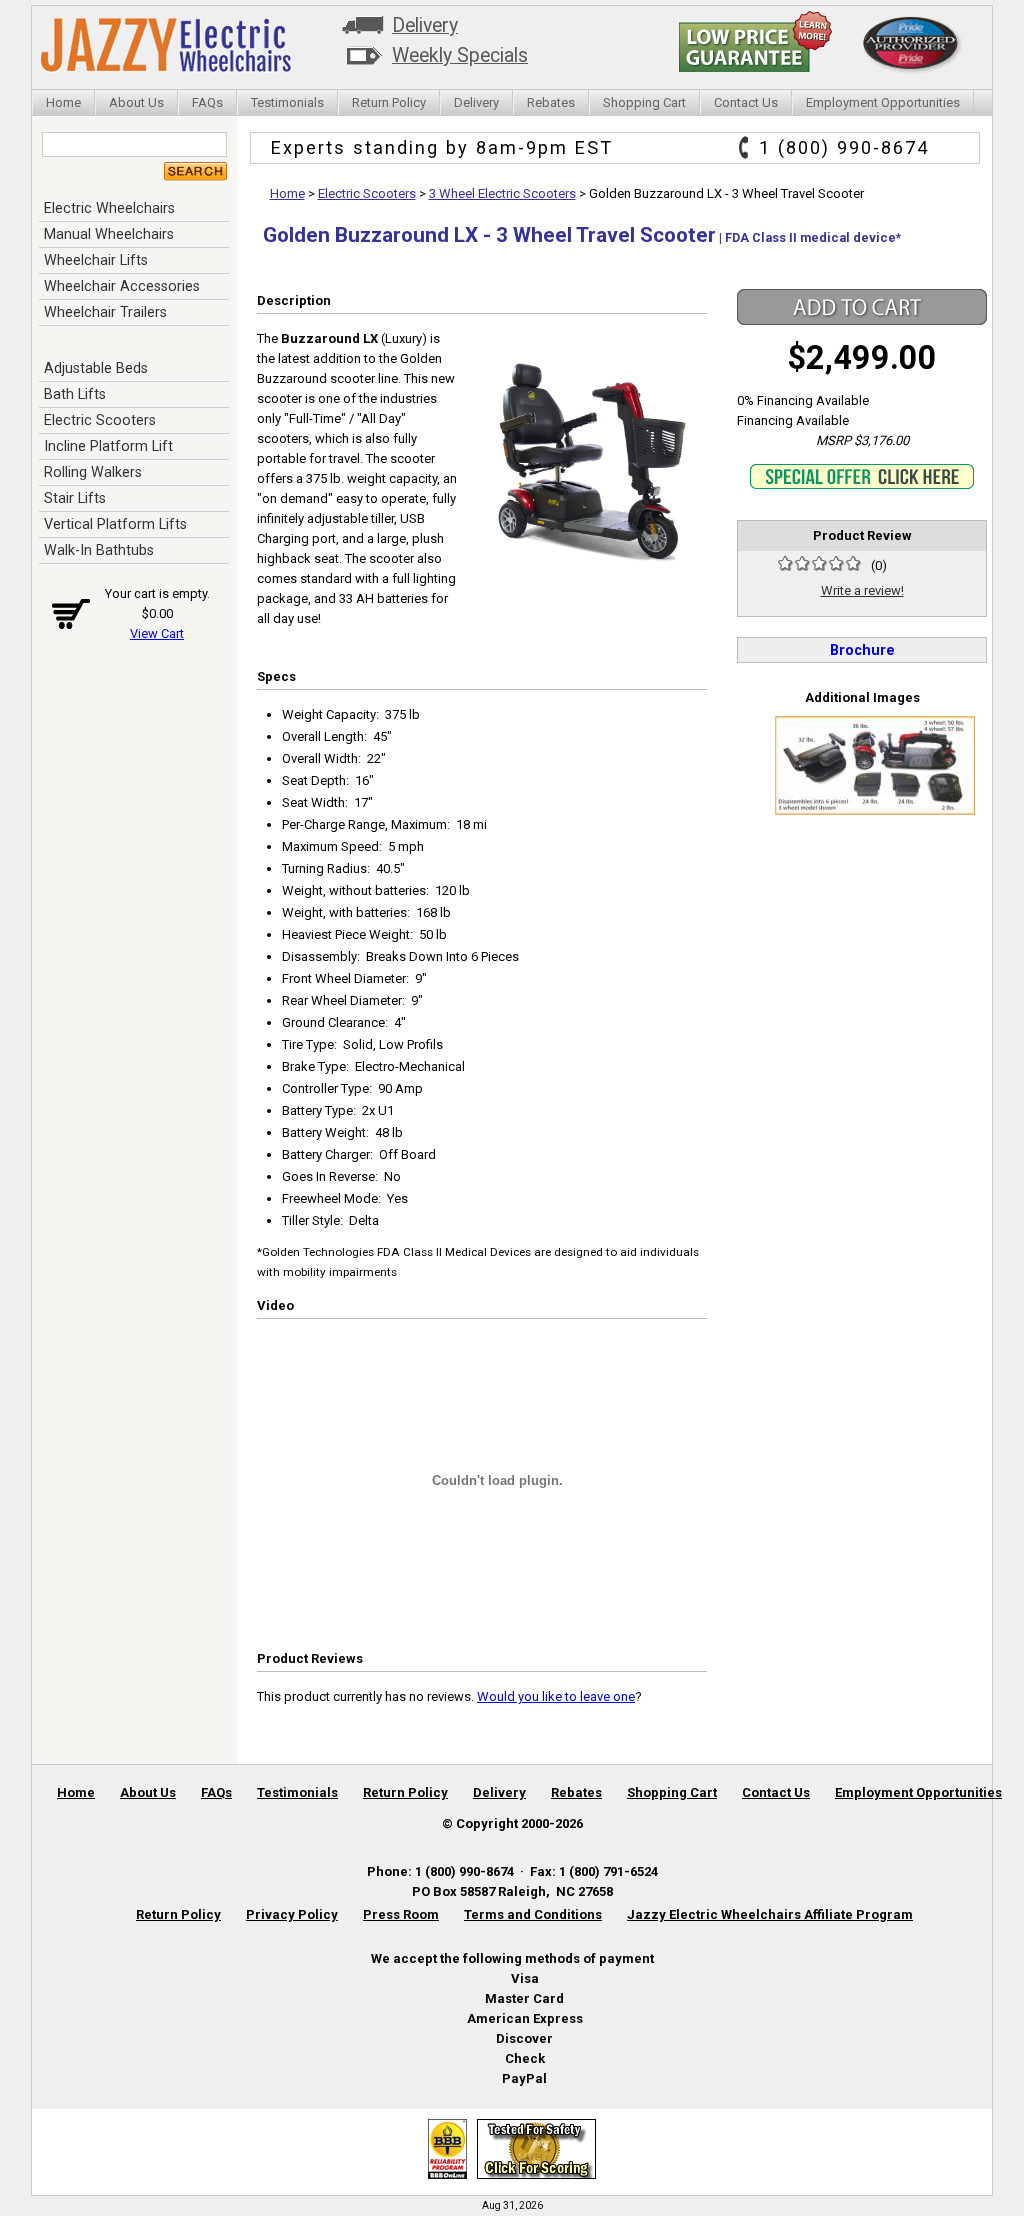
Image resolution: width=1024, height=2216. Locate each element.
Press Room (401, 1914)
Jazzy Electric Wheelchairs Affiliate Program (770, 1914)
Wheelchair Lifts (96, 260)
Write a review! (862, 590)
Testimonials (287, 102)
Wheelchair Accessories (122, 286)
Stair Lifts (75, 498)
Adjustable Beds (96, 368)
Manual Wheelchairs (109, 234)
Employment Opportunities (883, 102)
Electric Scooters (100, 420)
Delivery (425, 25)
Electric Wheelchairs (109, 208)
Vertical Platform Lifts (115, 524)
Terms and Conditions (533, 1914)
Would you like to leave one (556, 1696)
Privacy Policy (292, 1914)
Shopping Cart (644, 102)
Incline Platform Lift (108, 446)
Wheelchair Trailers (105, 312)
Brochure (862, 650)
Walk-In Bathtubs (99, 550)
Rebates (551, 102)
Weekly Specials (460, 55)
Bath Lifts (75, 394)
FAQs (207, 102)
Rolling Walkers (93, 472)
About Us (136, 102)
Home (63, 102)
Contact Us (746, 102)
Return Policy (389, 102)
